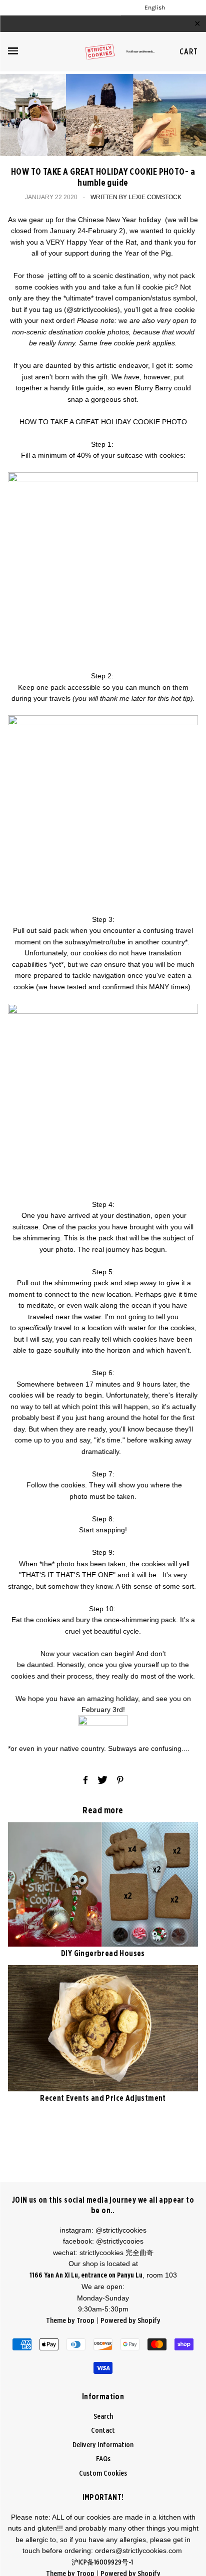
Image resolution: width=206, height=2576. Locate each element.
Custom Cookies (103, 2473)
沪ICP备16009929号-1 (103, 2563)
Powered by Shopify (130, 2321)
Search (103, 2417)
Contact (103, 2431)
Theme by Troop (70, 2321)
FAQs (103, 2459)
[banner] (103, 52)
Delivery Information (103, 2445)
